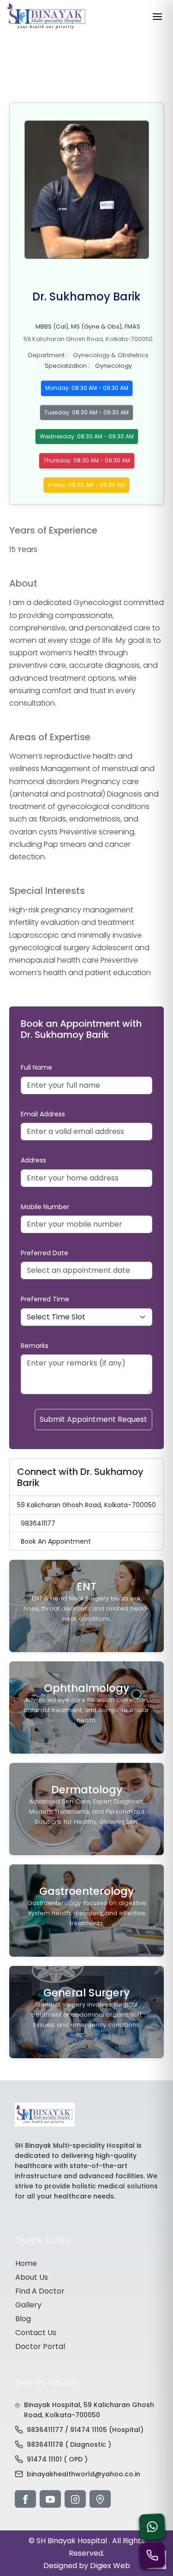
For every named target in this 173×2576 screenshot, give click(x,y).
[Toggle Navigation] (157, 17)
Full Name (36, 1067)
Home (26, 2263)
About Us (32, 2277)
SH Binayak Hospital (73, 2541)
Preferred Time (45, 1299)
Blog (23, 2319)
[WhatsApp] (152, 2526)
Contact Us (36, 2333)
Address (33, 1160)
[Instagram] (75, 2499)
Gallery (28, 2305)
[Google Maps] (100, 2499)
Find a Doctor (40, 2291)
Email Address (43, 1114)
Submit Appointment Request (93, 1419)
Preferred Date (45, 1253)
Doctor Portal (40, 2346)
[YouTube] (50, 2499)
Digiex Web (110, 2566)
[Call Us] (152, 2555)
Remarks (35, 1346)
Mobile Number (45, 1207)
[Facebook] (25, 2499)
